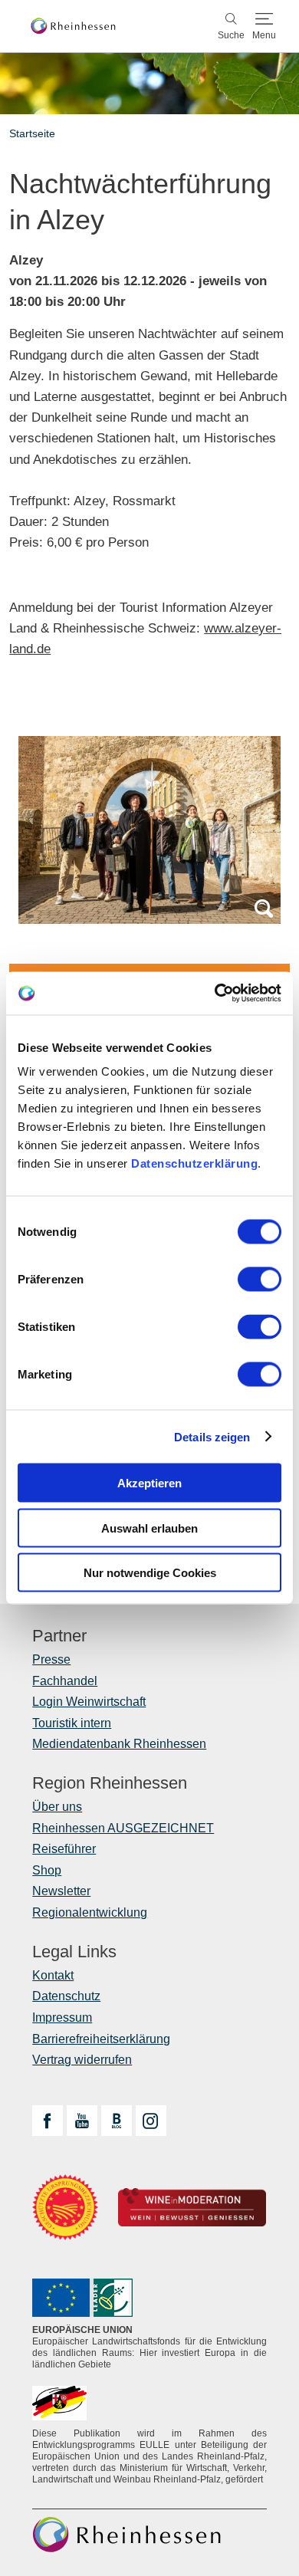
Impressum (62, 2017)
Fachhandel (65, 1681)
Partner (59, 1636)
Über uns (57, 1807)
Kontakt (53, 1975)
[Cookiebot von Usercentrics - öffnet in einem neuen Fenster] (215, 994)
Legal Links (74, 1952)
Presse (51, 1659)
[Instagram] (151, 2121)
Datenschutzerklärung (194, 1163)
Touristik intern (72, 1723)
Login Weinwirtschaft (89, 1702)
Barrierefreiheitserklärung (101, 2039)
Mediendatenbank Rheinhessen (119, 1744)
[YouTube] (82, 2121)
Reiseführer (64, 1849)
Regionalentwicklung (90, 1912)
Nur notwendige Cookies (150, 1573)
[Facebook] (48, 2121)
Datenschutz (66, 1996)
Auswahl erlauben (149, 1528)
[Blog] (117, 2121)
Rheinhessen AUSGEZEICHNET (123, 1828)
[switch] (260, 1280)
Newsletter (61, 1891)
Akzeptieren (149, 1483)
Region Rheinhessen (110, 1783)
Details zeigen (212, 1436)
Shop (47, 1870)
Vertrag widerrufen (82, 2060)
